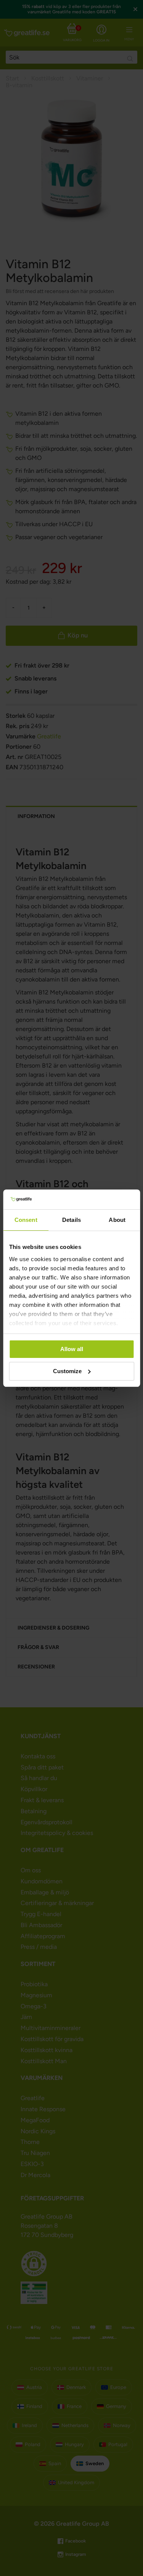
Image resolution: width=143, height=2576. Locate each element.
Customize (67, 1371)
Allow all (72, 1349)
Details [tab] (71, 1220)
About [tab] (117, 1220)
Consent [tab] (26, 1220)
